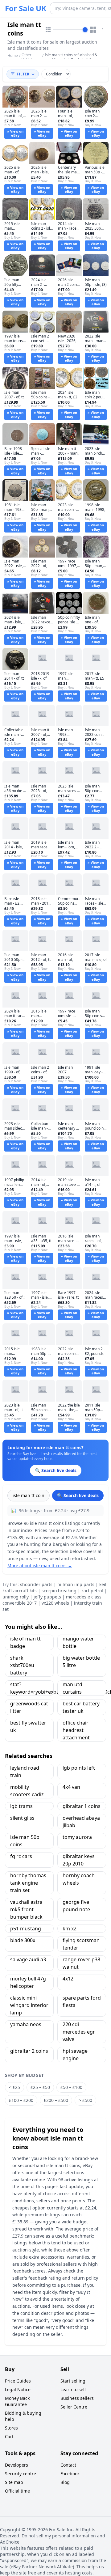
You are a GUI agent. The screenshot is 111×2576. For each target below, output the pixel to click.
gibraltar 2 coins (29, 2051)
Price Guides (18, 2381)
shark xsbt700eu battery (22, 1665)
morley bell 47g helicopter (28, 1982)
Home (13, 56)
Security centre (21, 2474)
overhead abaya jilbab (81, 1822)
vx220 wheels (55, 1603)
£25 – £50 (40, 2087)
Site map (14, 2482)
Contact (68, 2465)
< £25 (14, 2087)
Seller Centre (74, 2407)
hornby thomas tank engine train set (28, 1883)
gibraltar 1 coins (82, 1806)
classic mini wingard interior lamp (29, 2005)
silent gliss (22, 1818)
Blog (65, 2482)
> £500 (85, 2100)
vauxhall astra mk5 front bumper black (26, 1909)
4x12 (68, 1979)
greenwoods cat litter (29, 1707)
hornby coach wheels (79, 1879)
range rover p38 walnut (81, 1963)
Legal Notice (18, 2389)
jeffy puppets (47, 1597)
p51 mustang (26, 1929)
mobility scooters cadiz (27, 1791)
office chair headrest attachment (76, 1730)
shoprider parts (36, 1584)
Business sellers (77, 2398)
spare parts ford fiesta (82, 2001)
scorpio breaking (59, 1591)
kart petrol (92, 1591)
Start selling (73, 2381)
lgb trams (21, 1806)
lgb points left (79, 1768)
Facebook (70, 2474)
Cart (9, 2436)
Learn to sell (73, 2389)
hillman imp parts (76, 1584)
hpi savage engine (75, 2055)
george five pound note (76, 1906)
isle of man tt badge (25, 1642)
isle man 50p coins (25, 1841)
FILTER (23, 74)
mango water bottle (78, 1642)
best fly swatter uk (28, 1726)
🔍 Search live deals (78, 1495)
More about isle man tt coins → (40, 1566)
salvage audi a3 (28, 1959)
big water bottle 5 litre (81, 1661)
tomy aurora (77, 1837)
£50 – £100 (71, 2087)
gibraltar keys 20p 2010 (79, 1860)
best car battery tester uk (81, 1707)
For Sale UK (26, 8)
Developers (16, 2465)
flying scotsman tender (81, 1944)
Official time (17, 2491)
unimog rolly (16, 1597)
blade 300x (23, 1940)
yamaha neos (26, 2024)
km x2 (70, 1929)
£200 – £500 (56, 2100)
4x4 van (71, 1787)
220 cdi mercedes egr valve (79, 2032)
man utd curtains (72, 1688)
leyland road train (25, 1772)
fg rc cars (21, 1856)
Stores (11, 2428)
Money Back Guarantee (17, 2401)
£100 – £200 (21, 2100)
